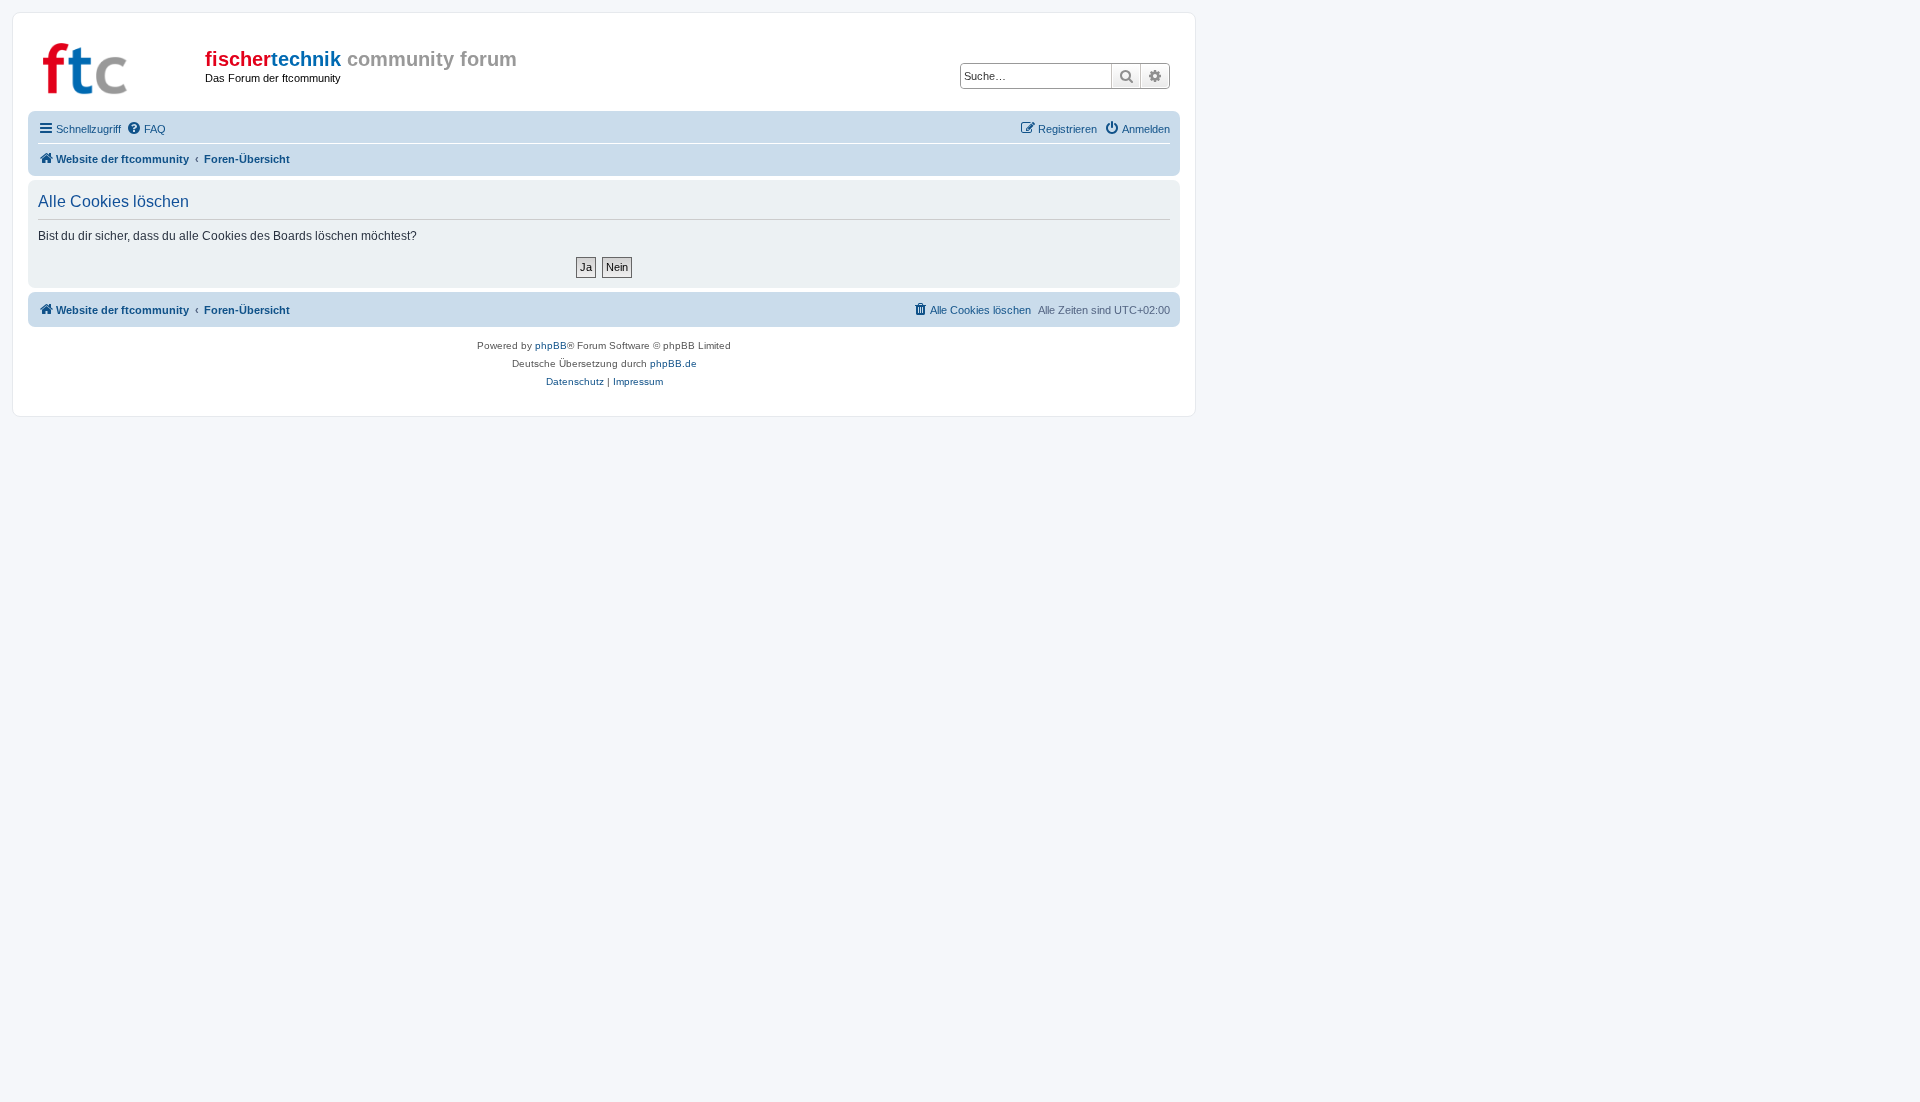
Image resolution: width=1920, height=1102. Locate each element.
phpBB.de (673, 363)
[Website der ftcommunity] (119, 65)
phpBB (551, 345)
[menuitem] (146, 129)
